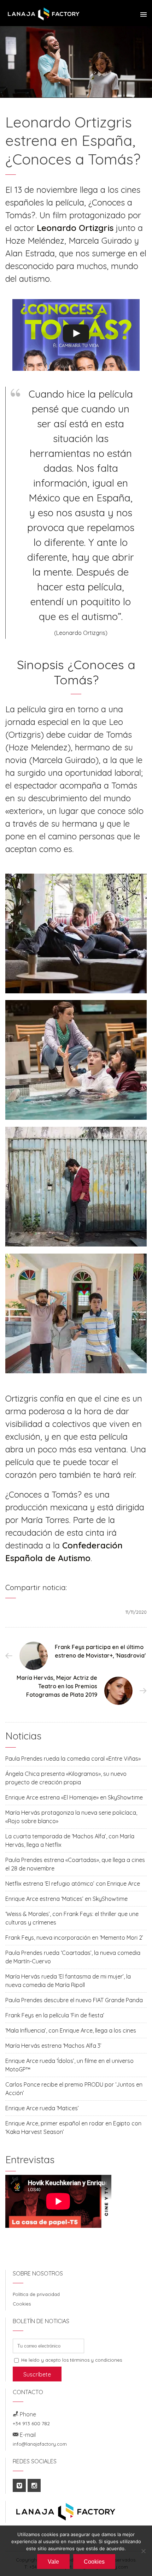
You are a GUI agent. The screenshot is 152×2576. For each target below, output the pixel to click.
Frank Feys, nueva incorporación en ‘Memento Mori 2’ (74, 1938)
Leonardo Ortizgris (75, 228)
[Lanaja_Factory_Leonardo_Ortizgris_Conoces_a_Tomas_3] (76, 1060)
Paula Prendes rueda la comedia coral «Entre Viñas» (73, 1759)
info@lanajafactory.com (40, 2444)
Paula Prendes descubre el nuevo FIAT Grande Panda (74, 2000)
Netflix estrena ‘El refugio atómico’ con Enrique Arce (73, 1884)
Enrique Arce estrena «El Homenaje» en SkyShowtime (74, 1797)
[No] (143, 2551)
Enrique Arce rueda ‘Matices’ (42, 2108)
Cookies (22, 2304)
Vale (53, 2562)
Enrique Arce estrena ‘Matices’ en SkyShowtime (66, 1899)
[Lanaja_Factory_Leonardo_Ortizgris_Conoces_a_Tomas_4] (76, 933)
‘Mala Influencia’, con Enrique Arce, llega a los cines (71, 2030)
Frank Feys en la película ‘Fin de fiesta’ (55, 2015)
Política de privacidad (36, 2294)
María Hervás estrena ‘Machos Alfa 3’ (53, 2046)
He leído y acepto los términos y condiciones (72, 2360)
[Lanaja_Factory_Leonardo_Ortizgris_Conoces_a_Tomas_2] (76, 1313)
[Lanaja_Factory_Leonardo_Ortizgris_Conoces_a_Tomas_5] (76, 1187)
